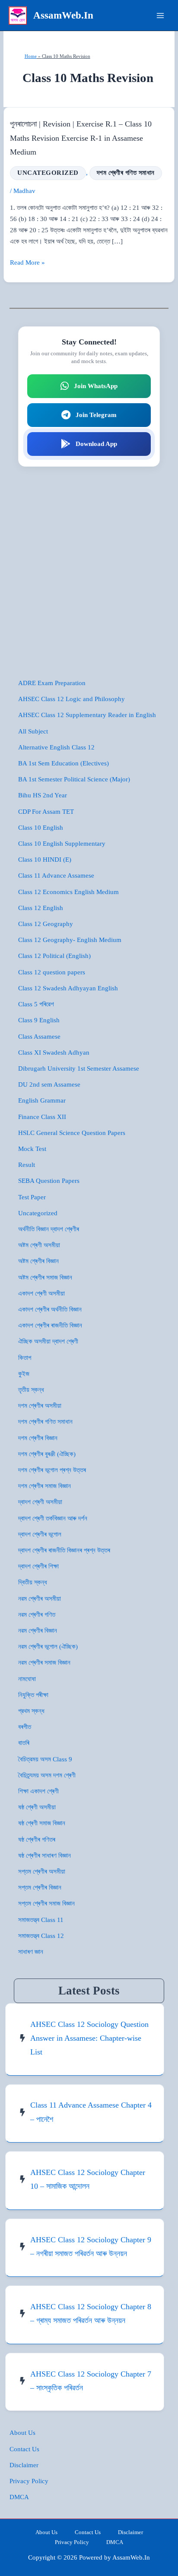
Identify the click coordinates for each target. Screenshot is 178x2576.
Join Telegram (96, 415)
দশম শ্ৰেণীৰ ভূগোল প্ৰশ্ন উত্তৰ (52, 1470)
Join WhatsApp (96, 386)
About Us (22, 2433)
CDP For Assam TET (46, 812)
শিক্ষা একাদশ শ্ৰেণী (38, 1791)
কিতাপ (25, 1358)
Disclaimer (24, 2465)
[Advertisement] (89, 572)
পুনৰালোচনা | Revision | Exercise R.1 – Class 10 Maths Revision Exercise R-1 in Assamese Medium (81, 138)
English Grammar (42, 1100)
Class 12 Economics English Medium (68, 892)
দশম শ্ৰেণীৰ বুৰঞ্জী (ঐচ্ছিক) (47, 1454)
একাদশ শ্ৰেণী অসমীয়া (41, 1293)
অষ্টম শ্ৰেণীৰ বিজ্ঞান (38, 1261)
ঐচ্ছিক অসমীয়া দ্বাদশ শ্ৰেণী (48, 1341)
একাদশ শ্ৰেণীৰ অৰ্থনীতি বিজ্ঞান (50, 1309)
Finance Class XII (42, 1117)
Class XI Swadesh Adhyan (54, 1053)
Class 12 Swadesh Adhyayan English (68, 988)
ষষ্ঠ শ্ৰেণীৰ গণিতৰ (37, 1840)
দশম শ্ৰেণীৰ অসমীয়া (40, 1406)
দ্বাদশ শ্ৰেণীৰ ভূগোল (40, 1534)
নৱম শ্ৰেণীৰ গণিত (37, 1615)
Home (31, 56)
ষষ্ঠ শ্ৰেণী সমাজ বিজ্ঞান (42, 1823)
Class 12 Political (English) (54, 956)
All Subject (33, 731)
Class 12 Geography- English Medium (70, 940)
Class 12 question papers (52, 972)
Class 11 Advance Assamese (56, 876)
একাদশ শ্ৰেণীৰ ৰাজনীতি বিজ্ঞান (50, 1325)
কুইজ (24, 1374)
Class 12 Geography (46, 924)
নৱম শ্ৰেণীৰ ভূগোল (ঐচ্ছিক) (48, 1647)
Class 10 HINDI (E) (45, 860)
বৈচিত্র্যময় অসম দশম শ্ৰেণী (47, 1775)
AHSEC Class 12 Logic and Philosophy (72, 699)
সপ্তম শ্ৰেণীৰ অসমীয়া (42, 1871)
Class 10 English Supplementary (62, 844)
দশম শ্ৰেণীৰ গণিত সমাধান (126, 173)
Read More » (27, 263)
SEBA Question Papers (49, 1181)
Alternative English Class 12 (56, 747)
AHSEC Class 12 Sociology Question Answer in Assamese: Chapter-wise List (89, 2038)
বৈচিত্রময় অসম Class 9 (45, 1759)
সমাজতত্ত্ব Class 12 (41, 1936)
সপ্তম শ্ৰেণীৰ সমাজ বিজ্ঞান (46, 1903)
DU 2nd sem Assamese (49, 1084)
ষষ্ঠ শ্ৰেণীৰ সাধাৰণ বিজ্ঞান (44, 1855)
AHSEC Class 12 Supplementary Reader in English (87, 715)
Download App (96, 444)
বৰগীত (25, 1727)
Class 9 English (39, 1020)
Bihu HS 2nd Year (43, 795)
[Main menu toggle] (160, 16)
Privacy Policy (29, 2481)
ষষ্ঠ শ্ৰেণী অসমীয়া (37, 1807)
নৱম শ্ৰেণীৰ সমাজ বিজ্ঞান (44, 1663)
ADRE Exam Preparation (52, 683)
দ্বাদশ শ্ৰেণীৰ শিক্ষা (38, 1566)
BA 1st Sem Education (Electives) (64, 763)
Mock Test (32, 1149)
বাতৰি (24, 1743)
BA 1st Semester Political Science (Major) (74, 779)
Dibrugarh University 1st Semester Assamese (79, 1068)
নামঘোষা (27, 1679)
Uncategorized (48, 173)
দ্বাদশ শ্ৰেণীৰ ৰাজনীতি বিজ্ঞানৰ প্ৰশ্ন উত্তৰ (64, 1550)
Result (27, 1165)
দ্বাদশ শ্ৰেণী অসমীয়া (40, 1502)
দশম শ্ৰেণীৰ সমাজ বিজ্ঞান (44, 1486)
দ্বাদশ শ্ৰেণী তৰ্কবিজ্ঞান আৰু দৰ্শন (53, 1518)
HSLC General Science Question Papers (72, 1133)
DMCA (19, 2497)
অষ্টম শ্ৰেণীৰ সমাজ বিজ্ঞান (45, 1277)
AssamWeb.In (63, 15)
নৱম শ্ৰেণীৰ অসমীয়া (40, 1599)
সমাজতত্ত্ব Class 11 (41, 1920)
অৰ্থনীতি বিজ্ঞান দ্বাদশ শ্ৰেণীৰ (49, 1229)
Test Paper (32, 1197)
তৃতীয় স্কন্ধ (31, 1390)
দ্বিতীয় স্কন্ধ (33, 1582)
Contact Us (24, 2449)
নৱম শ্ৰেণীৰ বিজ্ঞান (38, 1631)
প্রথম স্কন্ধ (31, 1711)
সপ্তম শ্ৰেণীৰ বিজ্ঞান (40, 1887)
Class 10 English (41, 828)
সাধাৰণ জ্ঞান (31, 1952)
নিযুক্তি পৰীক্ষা (33, 1695)
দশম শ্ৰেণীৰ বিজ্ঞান (38, 1438)
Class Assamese (39, 1037)
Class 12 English (41, 908)
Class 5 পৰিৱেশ (36, 1004)
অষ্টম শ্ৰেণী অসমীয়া (39, 1245)
